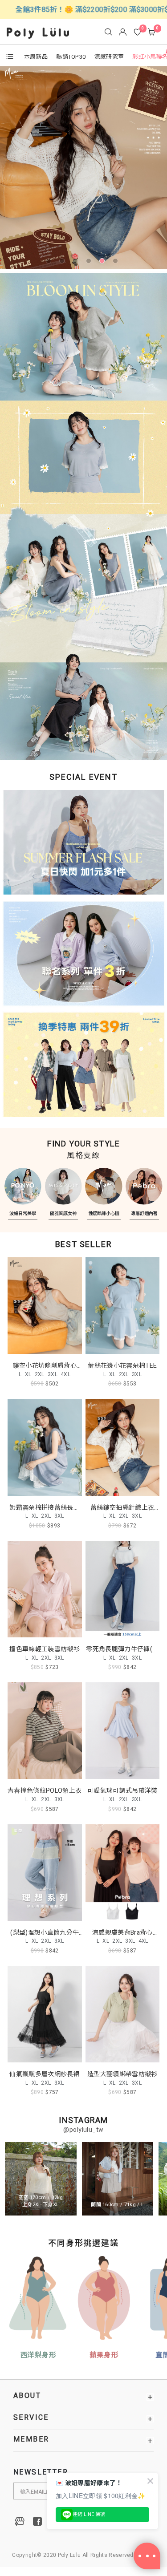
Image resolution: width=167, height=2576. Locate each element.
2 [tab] (64, 263)
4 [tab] (90, 263)
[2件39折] (83, 1063)
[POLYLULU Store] (20, 2521)
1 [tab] (50, 263)
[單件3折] (83, 955)
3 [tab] (77, 263)
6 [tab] (117, 263)
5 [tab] (104, 263)
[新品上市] (83, 168)
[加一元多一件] (83, 846)
